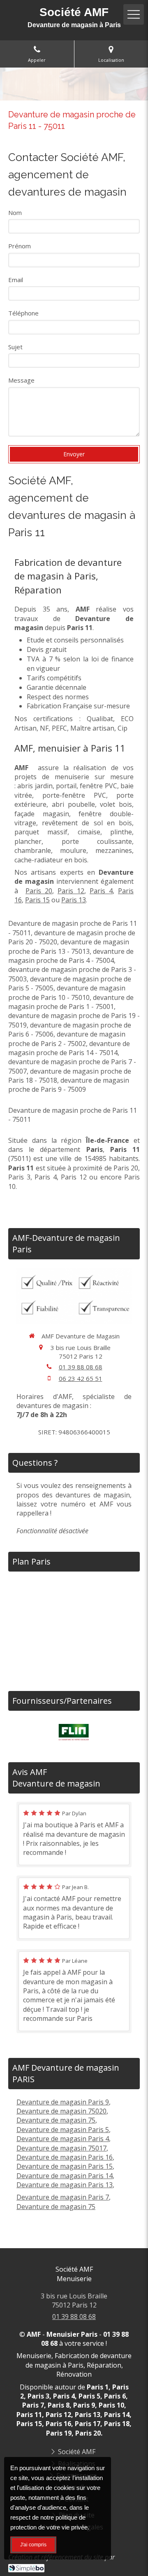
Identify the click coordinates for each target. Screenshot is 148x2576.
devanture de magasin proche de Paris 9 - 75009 (69, 1085)
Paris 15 (37, 900)
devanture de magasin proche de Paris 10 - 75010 (67, 993)
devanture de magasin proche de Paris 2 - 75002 (67, 1039)
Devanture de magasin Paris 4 (63, 2139)
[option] (74, 1732)
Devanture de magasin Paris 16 (65, 2157)
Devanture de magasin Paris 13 (65, 2185)
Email (16, 280)
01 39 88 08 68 (81, 1367)
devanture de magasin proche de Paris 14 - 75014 (69, 1048)
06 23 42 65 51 (81, 1378)
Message (21, 380)
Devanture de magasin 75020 (61, 2111)
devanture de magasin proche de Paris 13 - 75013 (69, 946)
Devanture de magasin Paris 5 (63, 2130)
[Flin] (74, 1732)
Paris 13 (74, 900)
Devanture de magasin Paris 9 (63, 2102)
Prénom (20, 246)
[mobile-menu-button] (134, 14)
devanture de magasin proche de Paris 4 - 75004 (71, 956)
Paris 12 (71, 891)
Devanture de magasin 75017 (61, 2148)
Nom (15, 213)
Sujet (15, 347)
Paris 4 (101, 891)
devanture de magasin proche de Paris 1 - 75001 (71, 1002)
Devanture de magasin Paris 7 (63, 2197)
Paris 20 (39, 891)
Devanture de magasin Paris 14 (65, 2176)
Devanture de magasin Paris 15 (65, 2166)
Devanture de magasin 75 (56, 2120)
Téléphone (23, 313)
